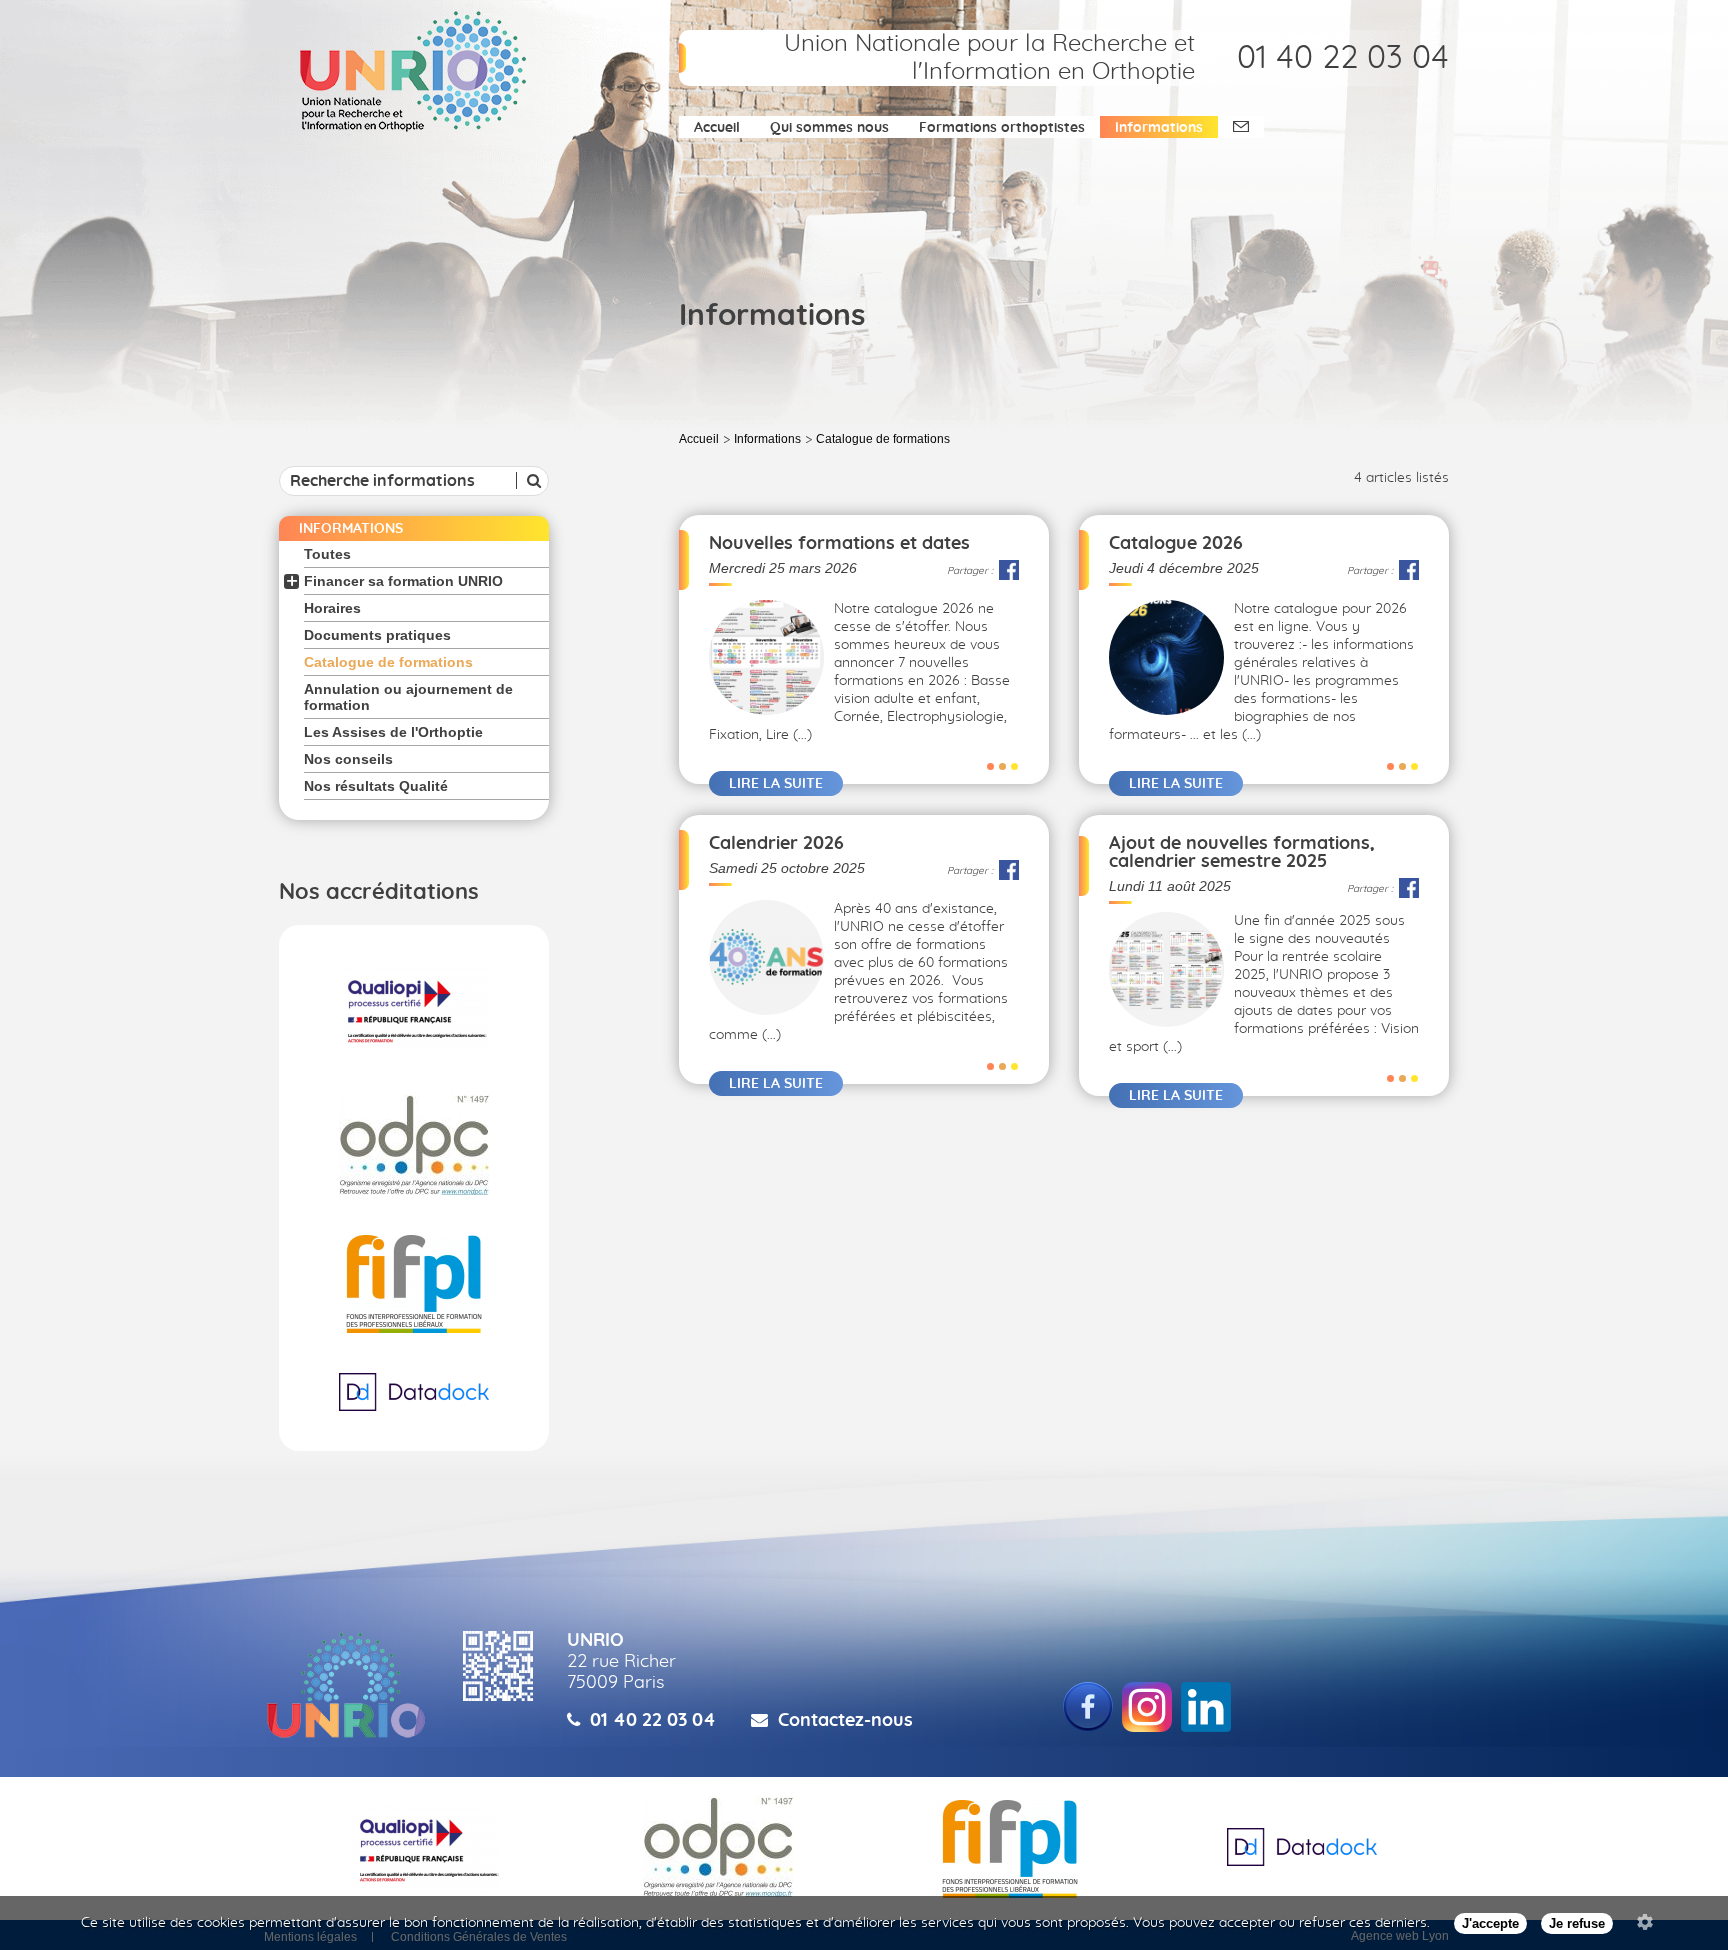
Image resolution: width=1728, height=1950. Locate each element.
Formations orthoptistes (1002, 128)
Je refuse (1577, 1923)
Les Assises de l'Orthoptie (393, 732)
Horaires (332, 608)
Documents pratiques (377, 635)
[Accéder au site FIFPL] (414, 1284)
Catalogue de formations (388, 662)
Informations (1159, 128)
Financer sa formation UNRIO (403, 581)
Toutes (327, 554)
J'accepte (1490, 1923)
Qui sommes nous (829, 128)
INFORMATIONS (351, 529)
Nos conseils (348, 759)
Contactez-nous (845, 1721)
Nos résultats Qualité (376, 786)
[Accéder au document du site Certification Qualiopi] (414, 1010)
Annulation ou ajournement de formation (408, 697)
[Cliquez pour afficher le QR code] (498, 1666)
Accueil (717, 128)
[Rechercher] (531, 480)
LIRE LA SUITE (776, 784)
